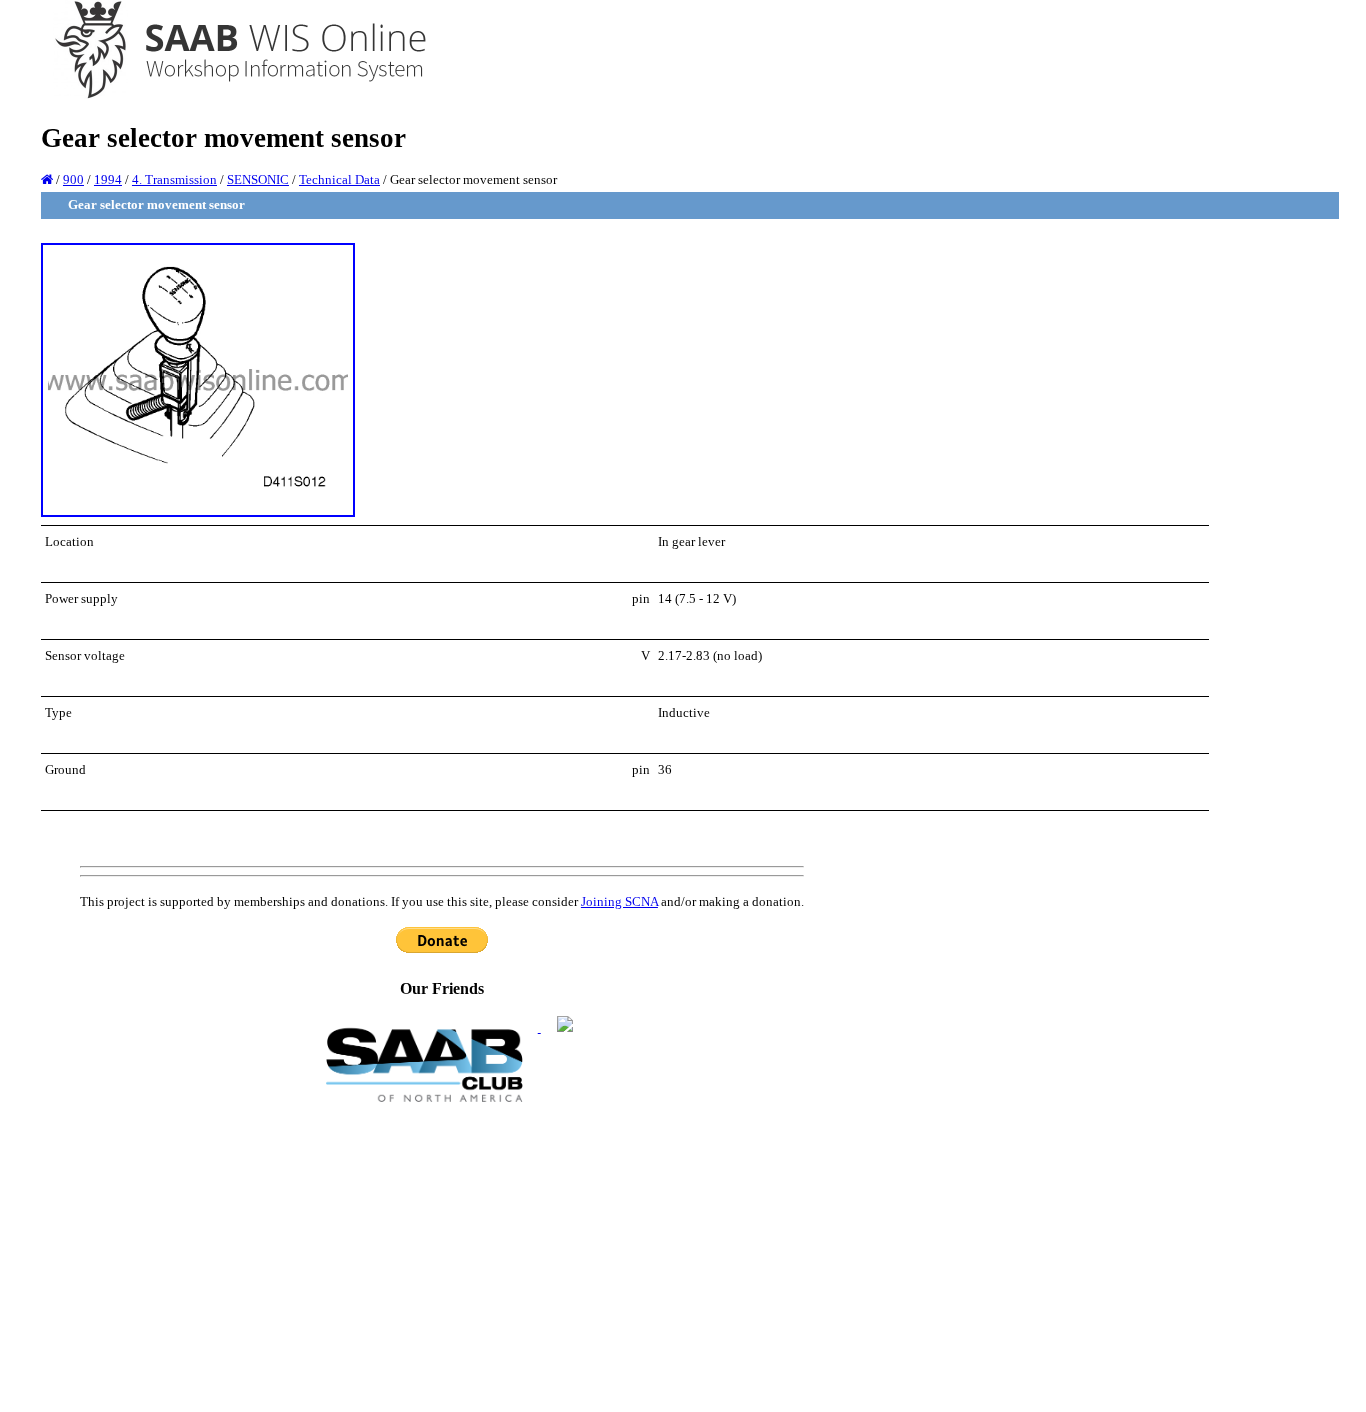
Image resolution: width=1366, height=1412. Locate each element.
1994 (108, 179)
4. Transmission (174, 179)
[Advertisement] (442, 1256)
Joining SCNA (619, 901)
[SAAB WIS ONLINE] (226, 95)
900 (73, 179)
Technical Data (339, 179)
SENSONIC (258, 179)
